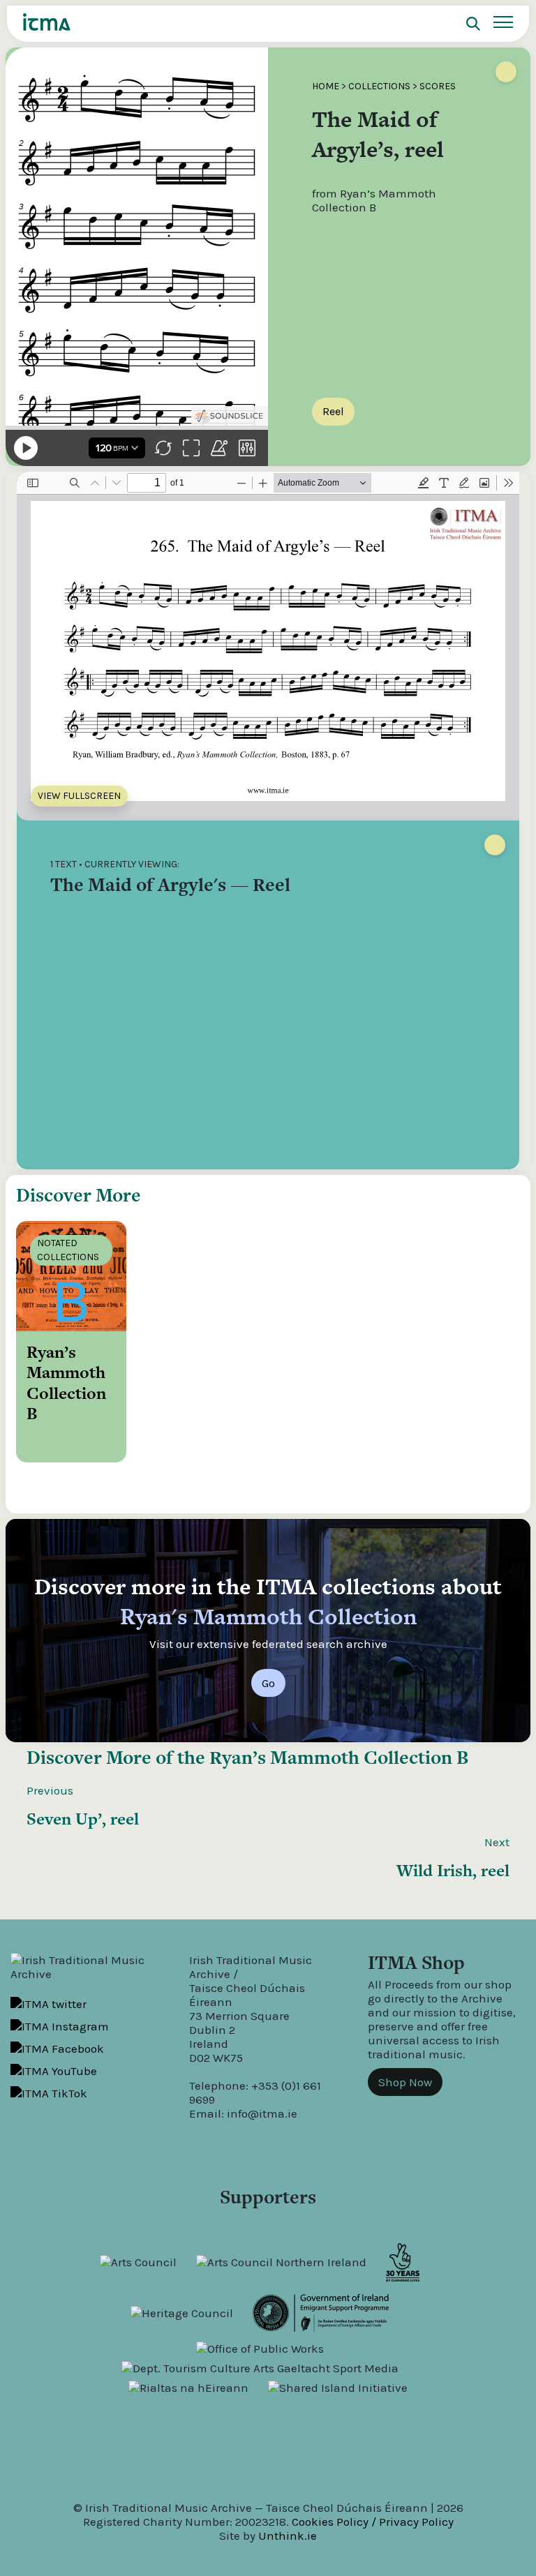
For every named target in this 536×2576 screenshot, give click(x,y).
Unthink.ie (288, 2536)
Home (326, 86)
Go (268, 1683)
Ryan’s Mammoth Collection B (339, 1757)
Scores (438, 86)
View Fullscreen (79, 796)
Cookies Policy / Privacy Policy (373, 2522)
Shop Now (405, 2082)
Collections (379, 86)
